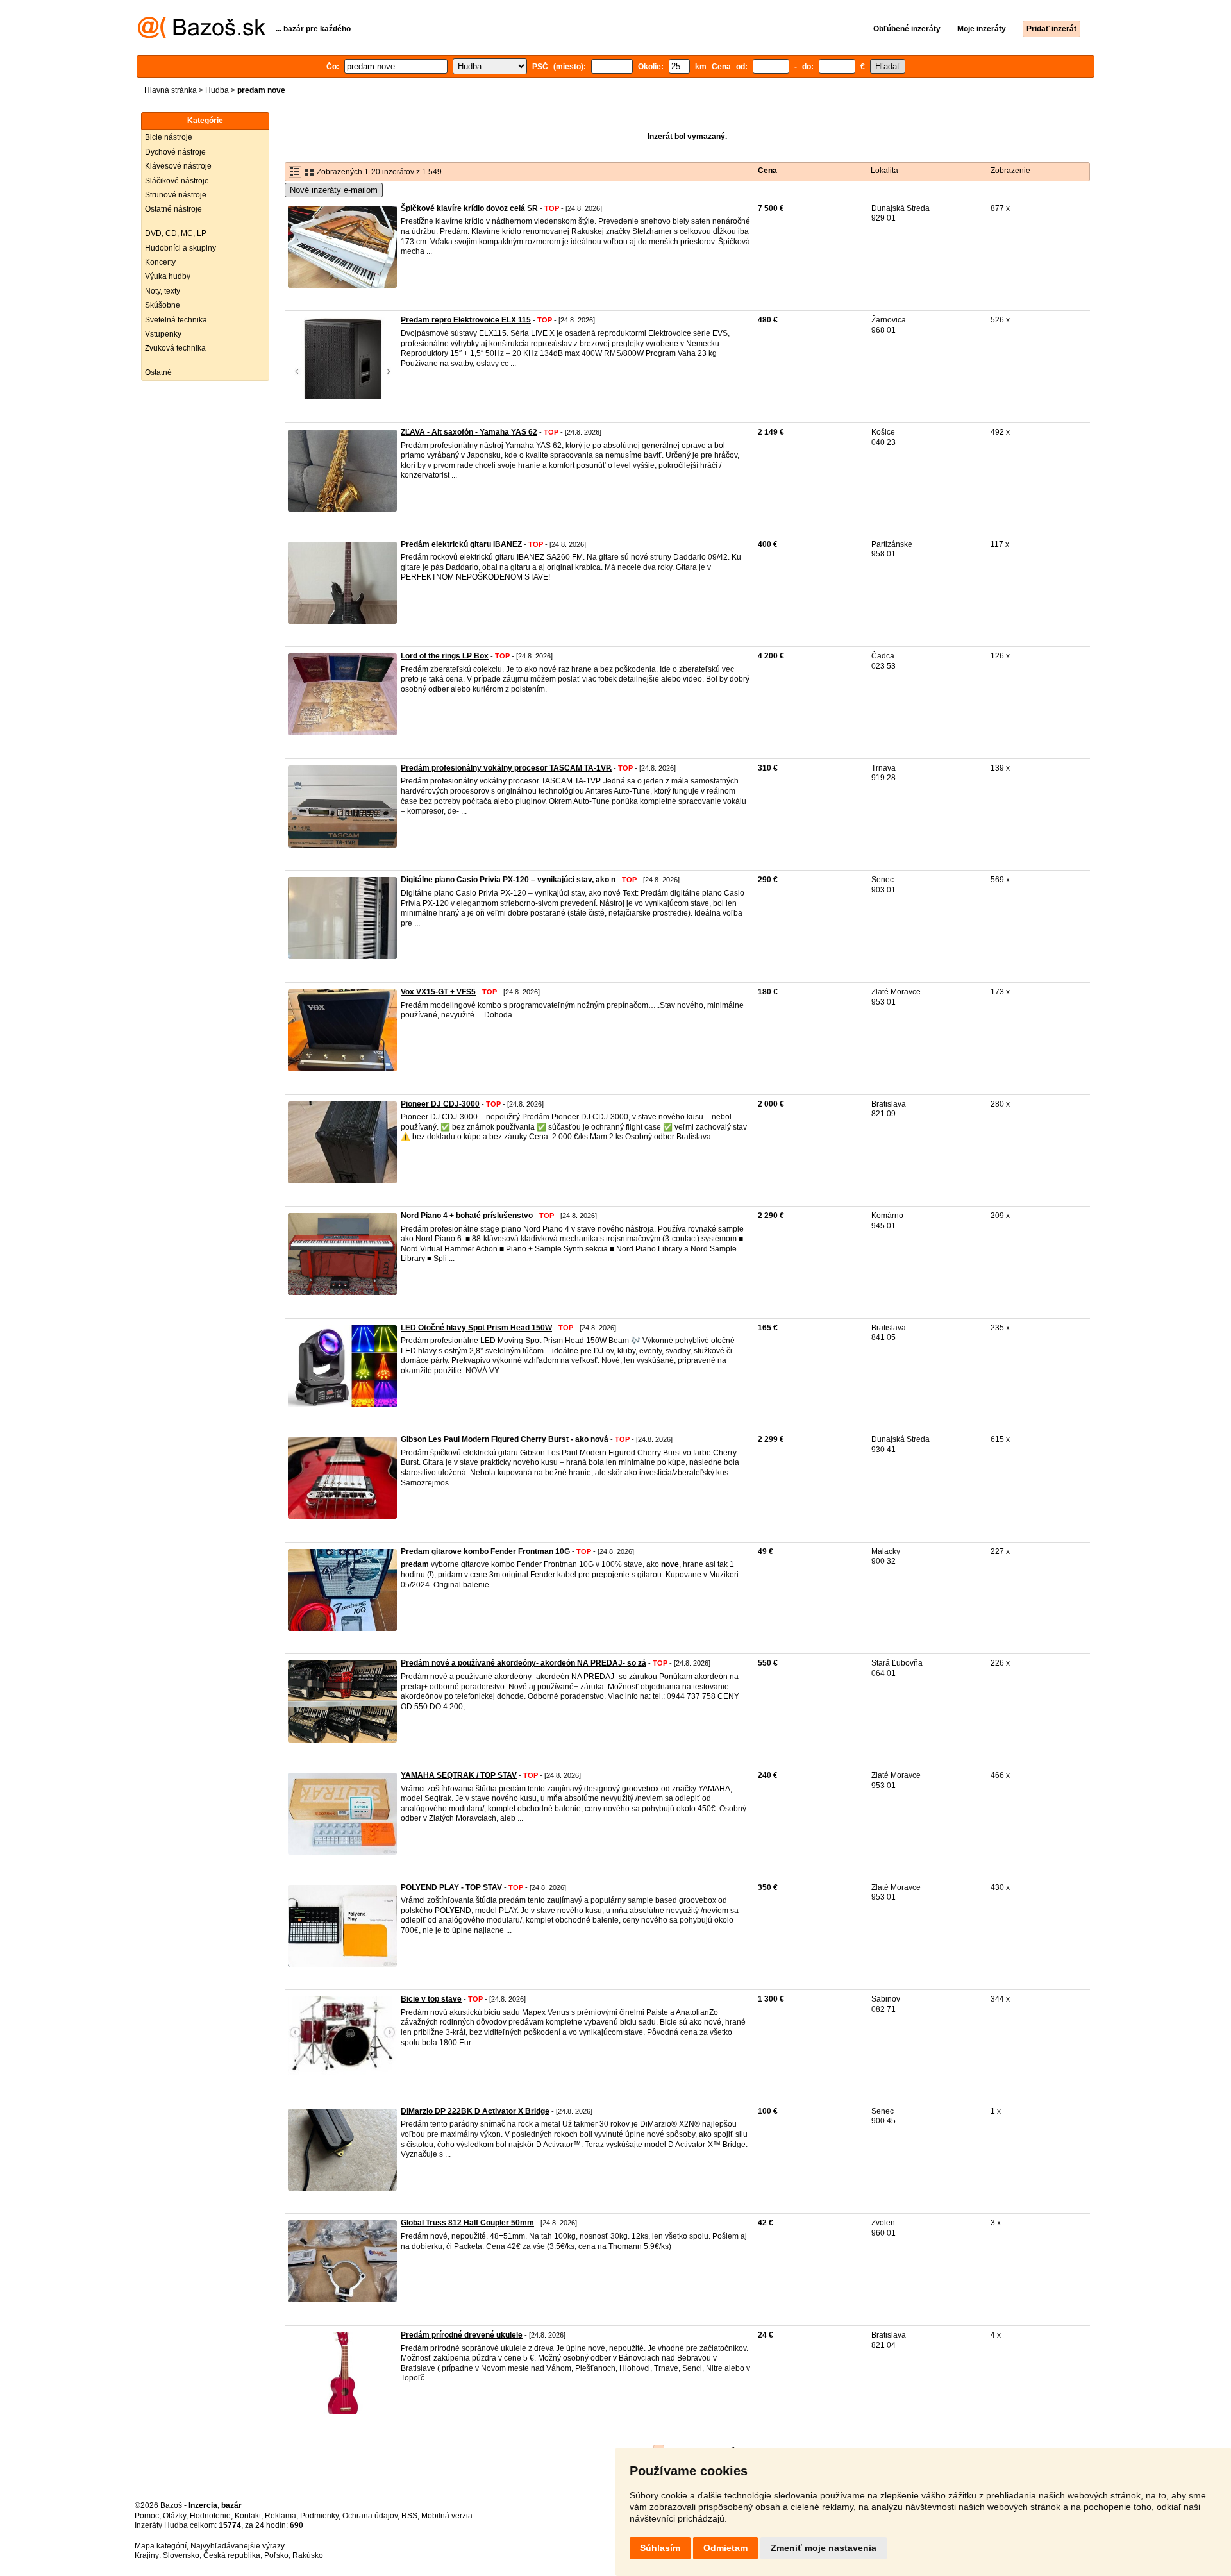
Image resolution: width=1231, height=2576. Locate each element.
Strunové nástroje (176, 195)
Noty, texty (163, 291)
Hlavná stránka (171, 90)
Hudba (217, 90)
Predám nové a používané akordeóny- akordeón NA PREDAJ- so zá (523, 1663)
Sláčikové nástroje (177, 181)
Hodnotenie (210, 2516)
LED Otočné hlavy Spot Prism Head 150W (476, 1328)
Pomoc (147, 2516)
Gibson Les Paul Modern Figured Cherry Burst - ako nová (505, 1439)
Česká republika (232, 2555)
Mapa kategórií (161, 2546)
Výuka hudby (168, 276)
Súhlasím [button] (660, 2548)
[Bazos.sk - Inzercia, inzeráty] (202, 36)
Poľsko (276, 2555)
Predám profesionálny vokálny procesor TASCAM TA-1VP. (506, 768)
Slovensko (181, 2555)
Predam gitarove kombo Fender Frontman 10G (485, 1551)
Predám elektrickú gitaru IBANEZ (461, 544)
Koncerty (160, 262)
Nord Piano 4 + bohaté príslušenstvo (467, 1216)
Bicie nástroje (169, 137)
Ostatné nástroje (173, 209)
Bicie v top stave (431, 1999)
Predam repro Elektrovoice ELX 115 (466, 320)
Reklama (281, 2516)
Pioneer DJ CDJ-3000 (440, 1104)
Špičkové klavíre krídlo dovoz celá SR (469, 208)
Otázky (174, 2516)
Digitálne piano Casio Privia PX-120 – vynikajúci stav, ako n (508, 880)
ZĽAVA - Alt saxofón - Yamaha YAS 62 (469, 432)
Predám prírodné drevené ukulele (462, 2335)
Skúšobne (163, 305)
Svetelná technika (176, 320)
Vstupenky (163, 334)
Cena (767, 171)
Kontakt (248, 2516)
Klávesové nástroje (178, 166)
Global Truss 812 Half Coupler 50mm (467, 2223)
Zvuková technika (175, 348)
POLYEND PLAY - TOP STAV (451, 1887)
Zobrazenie (1010, 171)
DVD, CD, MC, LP (176, 233)
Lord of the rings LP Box (445, 656)
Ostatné (158, 372)
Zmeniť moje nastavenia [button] (824, 2548)
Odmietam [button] (725, 2548)
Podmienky (319, 2516)
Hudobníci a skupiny (180, 248)
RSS (409, 2516)
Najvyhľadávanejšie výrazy (238, 2546)
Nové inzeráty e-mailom (334, 190)
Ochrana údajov (370, 2516)
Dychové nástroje (175, 152)
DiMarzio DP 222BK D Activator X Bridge (475, 2111)
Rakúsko (308, 2555)
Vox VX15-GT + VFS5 (438, 992)
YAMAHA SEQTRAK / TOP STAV (459, 1775)
